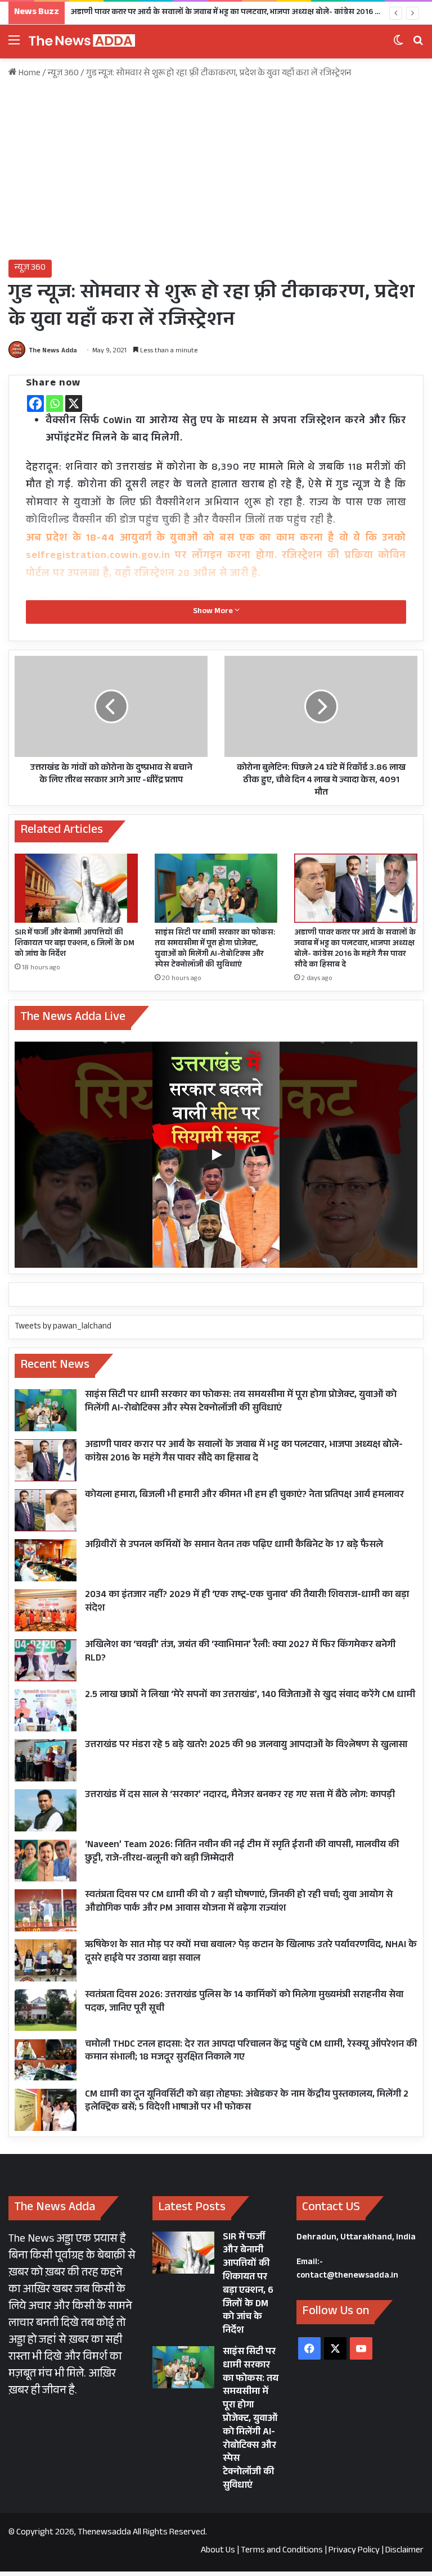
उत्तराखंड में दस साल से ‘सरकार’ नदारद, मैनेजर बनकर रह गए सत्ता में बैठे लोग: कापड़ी (240, 1796)
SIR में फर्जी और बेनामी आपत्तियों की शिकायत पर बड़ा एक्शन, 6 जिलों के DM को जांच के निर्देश (75, 944)
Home (29, 74)
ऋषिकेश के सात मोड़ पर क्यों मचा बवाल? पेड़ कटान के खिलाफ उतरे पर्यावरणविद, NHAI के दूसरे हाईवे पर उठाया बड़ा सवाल (251, 1953)
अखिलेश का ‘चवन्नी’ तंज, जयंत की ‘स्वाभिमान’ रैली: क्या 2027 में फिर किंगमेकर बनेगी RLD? (240, 1652)
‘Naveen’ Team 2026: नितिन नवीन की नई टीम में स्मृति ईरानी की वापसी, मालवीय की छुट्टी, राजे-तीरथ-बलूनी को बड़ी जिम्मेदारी (242, 1852)
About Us (218, 2551)
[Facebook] (35, 403)
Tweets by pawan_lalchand (63, 1327)
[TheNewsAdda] (82, 42)
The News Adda (53, 351)
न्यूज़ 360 (63, 74)
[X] (74, 403)
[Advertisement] (216, 170)
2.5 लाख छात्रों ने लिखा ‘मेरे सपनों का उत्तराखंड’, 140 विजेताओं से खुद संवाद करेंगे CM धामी (250, 1696)
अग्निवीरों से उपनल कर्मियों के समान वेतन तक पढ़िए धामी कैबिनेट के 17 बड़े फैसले (234, 1546)
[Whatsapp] (55, 403)
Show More (214, 612)
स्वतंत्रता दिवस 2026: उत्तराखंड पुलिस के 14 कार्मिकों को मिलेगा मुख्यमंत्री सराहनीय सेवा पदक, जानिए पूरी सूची (244, 2003)
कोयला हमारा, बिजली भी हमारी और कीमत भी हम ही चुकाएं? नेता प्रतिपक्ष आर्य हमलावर (244, 1496)
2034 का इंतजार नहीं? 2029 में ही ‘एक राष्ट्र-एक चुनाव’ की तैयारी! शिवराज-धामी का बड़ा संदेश (247, 1602)
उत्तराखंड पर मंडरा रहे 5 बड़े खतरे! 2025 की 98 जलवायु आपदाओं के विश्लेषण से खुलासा (246, 1746)
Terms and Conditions (282, 2551)
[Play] (216, 1155)
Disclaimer (404, 2551)
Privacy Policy (354, 2551)
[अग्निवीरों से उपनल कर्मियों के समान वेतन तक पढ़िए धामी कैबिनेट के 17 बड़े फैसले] (46, 1560)
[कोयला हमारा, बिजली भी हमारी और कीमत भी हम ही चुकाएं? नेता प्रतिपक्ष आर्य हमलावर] (46, 1510)
